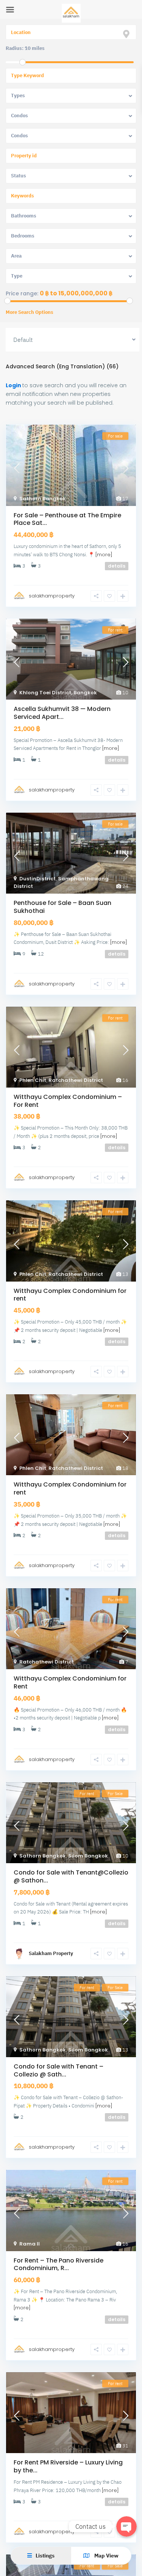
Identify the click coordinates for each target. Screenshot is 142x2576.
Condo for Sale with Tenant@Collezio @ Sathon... (71, 1876)
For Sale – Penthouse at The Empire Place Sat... (67, 519)
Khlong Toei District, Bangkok (58, 693)
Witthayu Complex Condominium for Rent (70, 1682)
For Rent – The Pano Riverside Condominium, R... (59, 2264)
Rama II (30, 2244)
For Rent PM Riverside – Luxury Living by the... (68, 2466)
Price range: (22, 293)
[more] (104, 555)
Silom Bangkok (88, 1856)
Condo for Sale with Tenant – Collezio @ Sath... (59, 2070)
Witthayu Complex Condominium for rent (70, 1295)
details (117, 566)
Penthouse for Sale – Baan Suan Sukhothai (62, 907)
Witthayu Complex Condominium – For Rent (68, 1101)
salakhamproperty (52, 596)
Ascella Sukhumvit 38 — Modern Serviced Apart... (62, 713)
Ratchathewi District (76, 1080)
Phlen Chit (33, 1080)
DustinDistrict (37, 879)
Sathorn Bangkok (43, 499)
